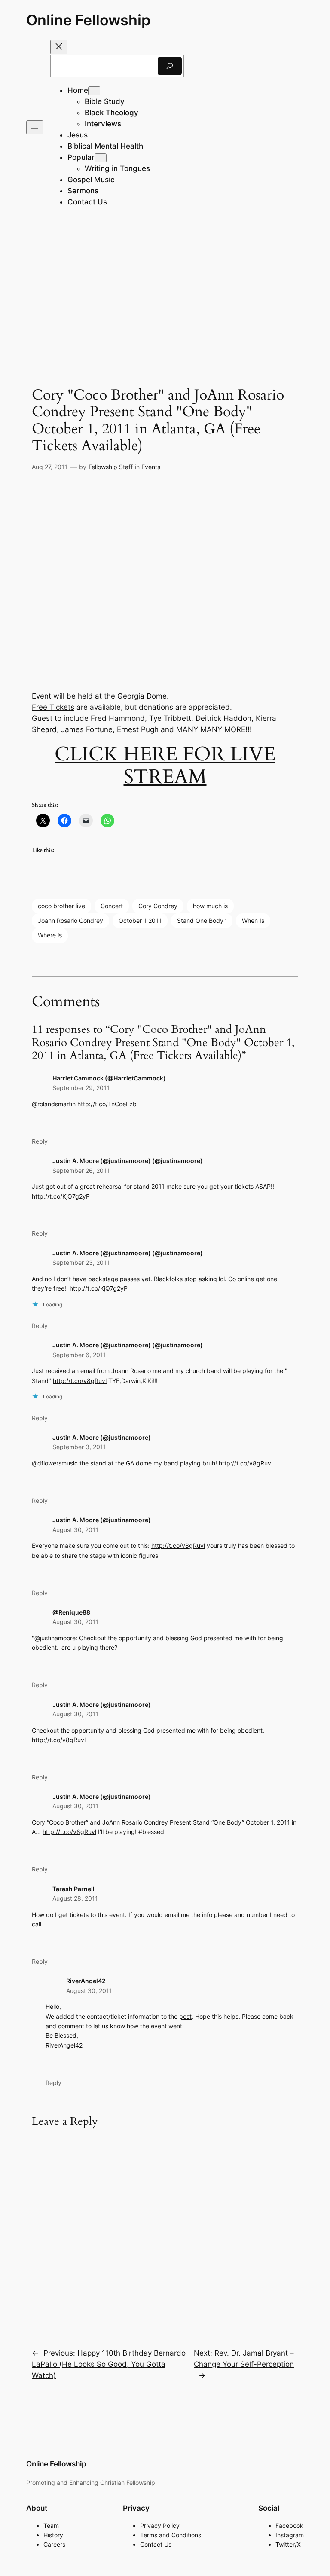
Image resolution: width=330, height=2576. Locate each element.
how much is (210, 906)
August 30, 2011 (75, 1530)
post (185, 2016)
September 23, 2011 (81, 1262)
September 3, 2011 (79, 1447)
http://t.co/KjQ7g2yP (61, 1196)
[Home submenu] (94, 91)
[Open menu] (35, 127)
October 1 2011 (140, 920)
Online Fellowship (88, 20)
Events (151, 467)
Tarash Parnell (73, 1889)
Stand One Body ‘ (202, 920)
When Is (253, 920)
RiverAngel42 (86, 1981)
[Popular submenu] (101, 158)
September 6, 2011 (79, 1355)
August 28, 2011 (75, 1898)
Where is (50, 935)
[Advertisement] (165, 292)
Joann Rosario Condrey (70, 920)
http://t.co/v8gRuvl (80, 1381)
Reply (40, 1141)
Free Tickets (53, 707)
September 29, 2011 (81, 1088)
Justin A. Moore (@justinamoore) (102, 1437)
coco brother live (61, 906)
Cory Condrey (158, 906)
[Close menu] (59, 47)
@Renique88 (71, 1612)
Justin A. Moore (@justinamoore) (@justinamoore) (128, 1161)
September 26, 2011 (81, 1170)
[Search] (170, 66)
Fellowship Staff (111, 467)
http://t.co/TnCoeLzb (107, 1104)
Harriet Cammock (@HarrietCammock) (109, 1078)
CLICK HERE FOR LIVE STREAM (165, 766)
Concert (112, 906)
